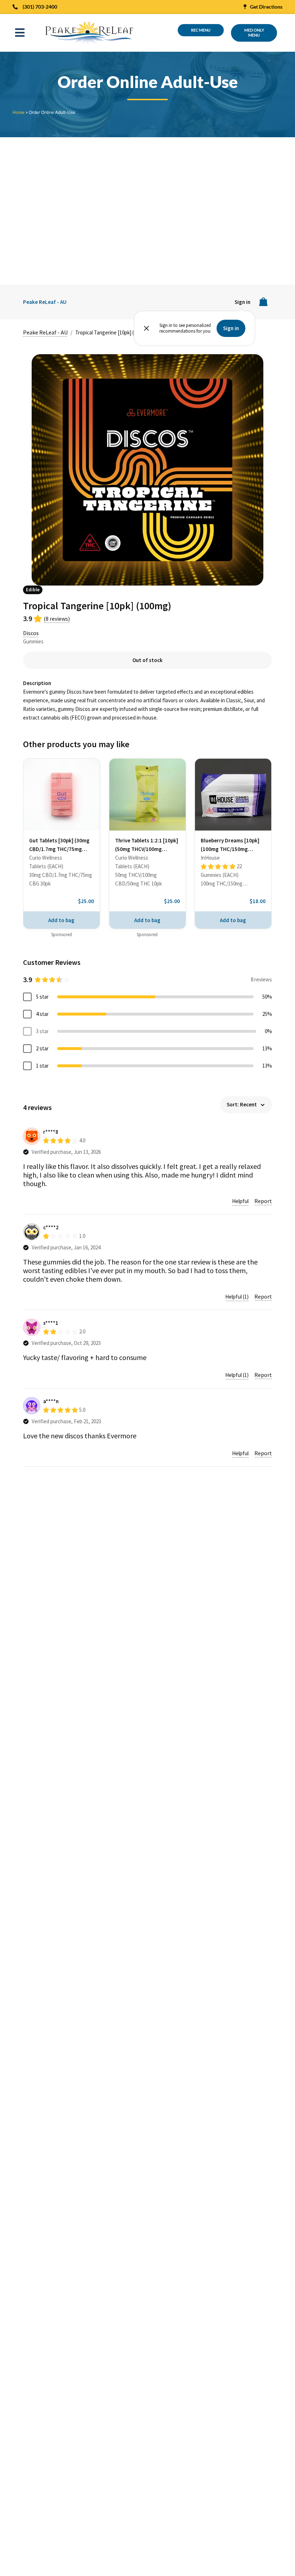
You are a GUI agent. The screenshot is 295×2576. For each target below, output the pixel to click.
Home (19, 112)
